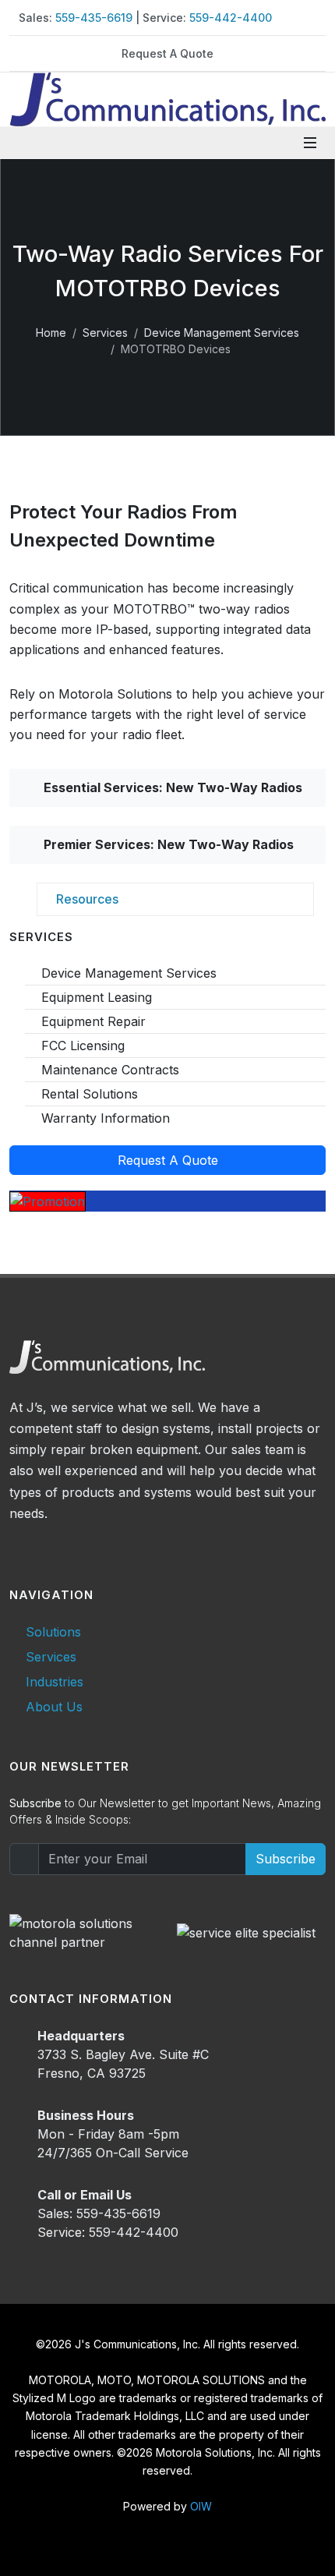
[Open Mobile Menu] (310, 143)
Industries (55, 1682)
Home (51, 333)
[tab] (175, 899)
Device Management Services (222, 333)
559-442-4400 (231, 18)
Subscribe (286, 1859)
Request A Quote (167, 53)
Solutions (53, 1632)
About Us (54, 1707)
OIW (201, 2506)
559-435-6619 (94, 18)
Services (105, 333)
